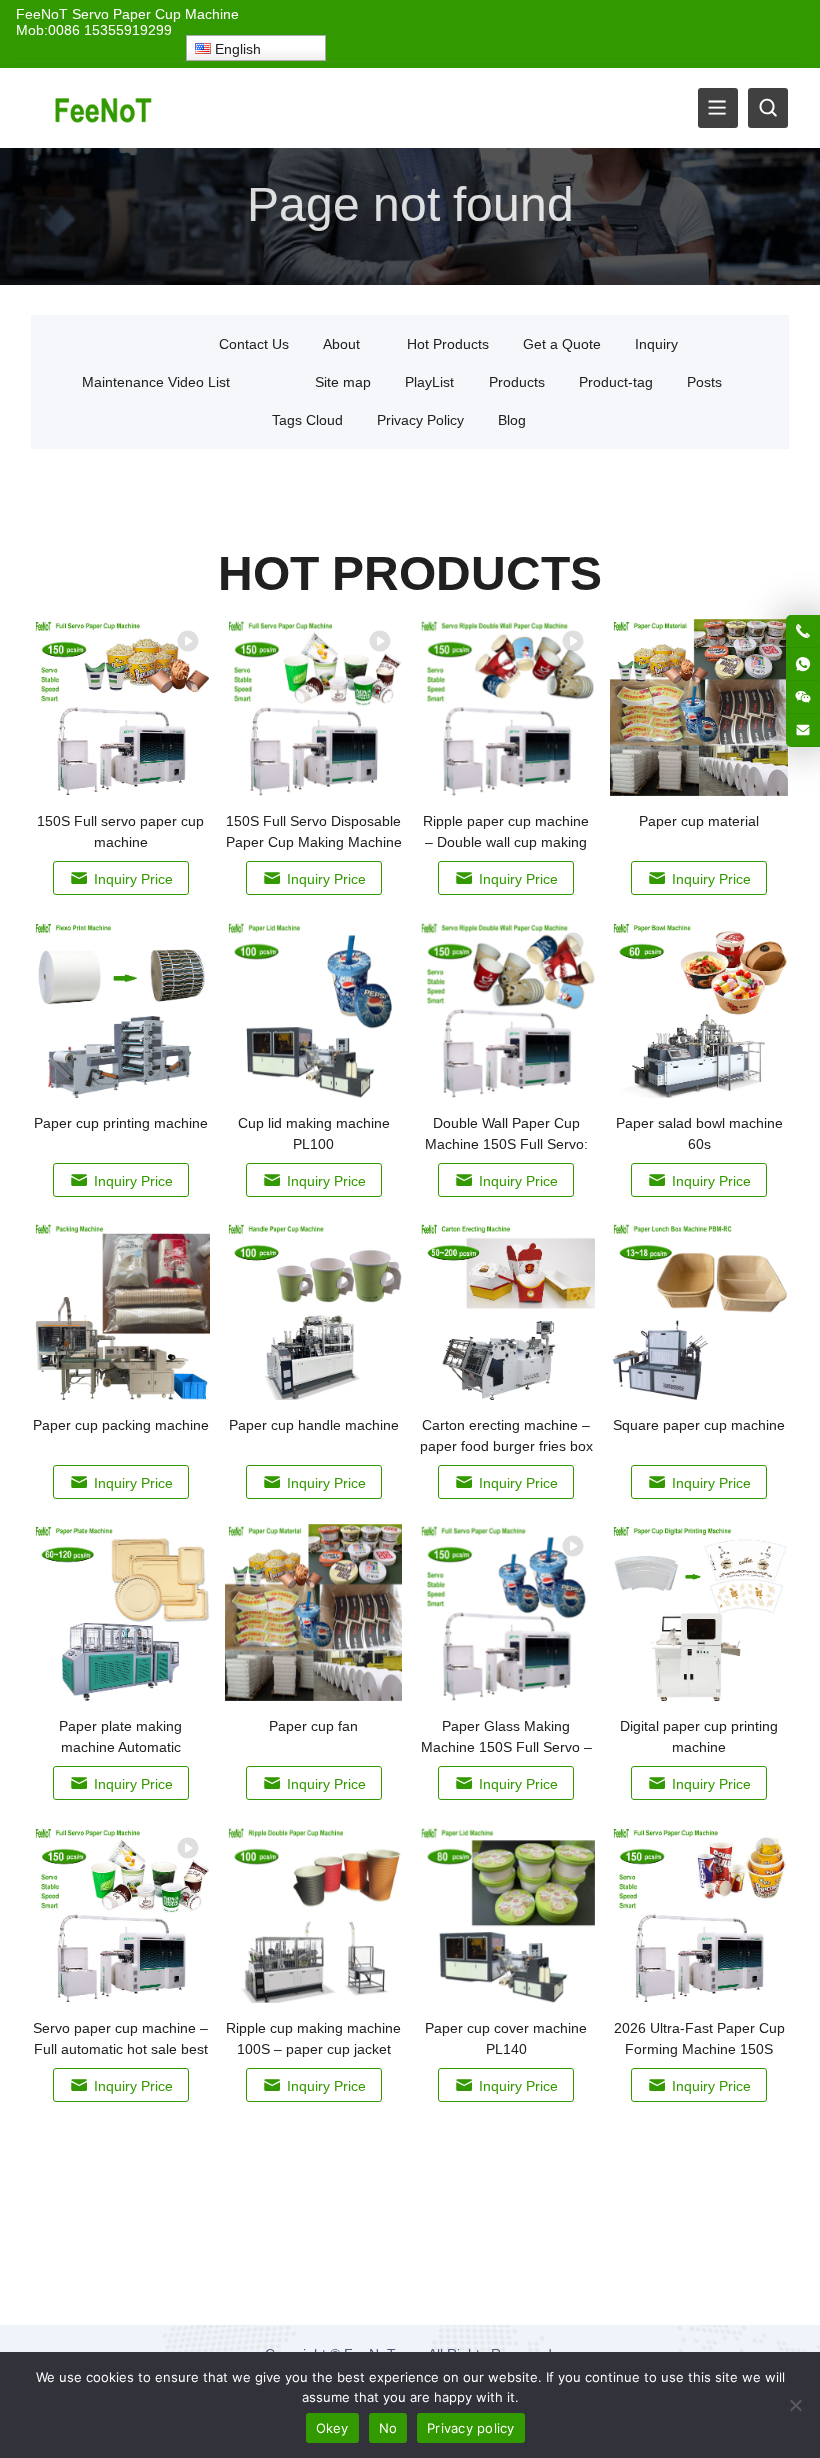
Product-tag (616, 382)
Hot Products (448, 344)
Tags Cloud (307, 420)
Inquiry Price (133, 879)
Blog (512, 420)
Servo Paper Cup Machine (155, 14)
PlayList (429, 382)
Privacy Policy (420, 420)
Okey (332, 2428)
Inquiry (656, 344)
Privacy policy (471, 2428)
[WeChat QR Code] (803, 697)
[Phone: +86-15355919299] (803, 631)
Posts (704, 382)
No (388, 2428)
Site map (343, 382)
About (341, 344)
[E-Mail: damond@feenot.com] (803, 730)
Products (517, 382)
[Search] (768, 108)
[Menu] (718, 108)
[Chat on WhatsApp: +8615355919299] (803, 664)
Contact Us (254, 344)
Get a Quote (562, 344)
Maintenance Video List (156, 382)
